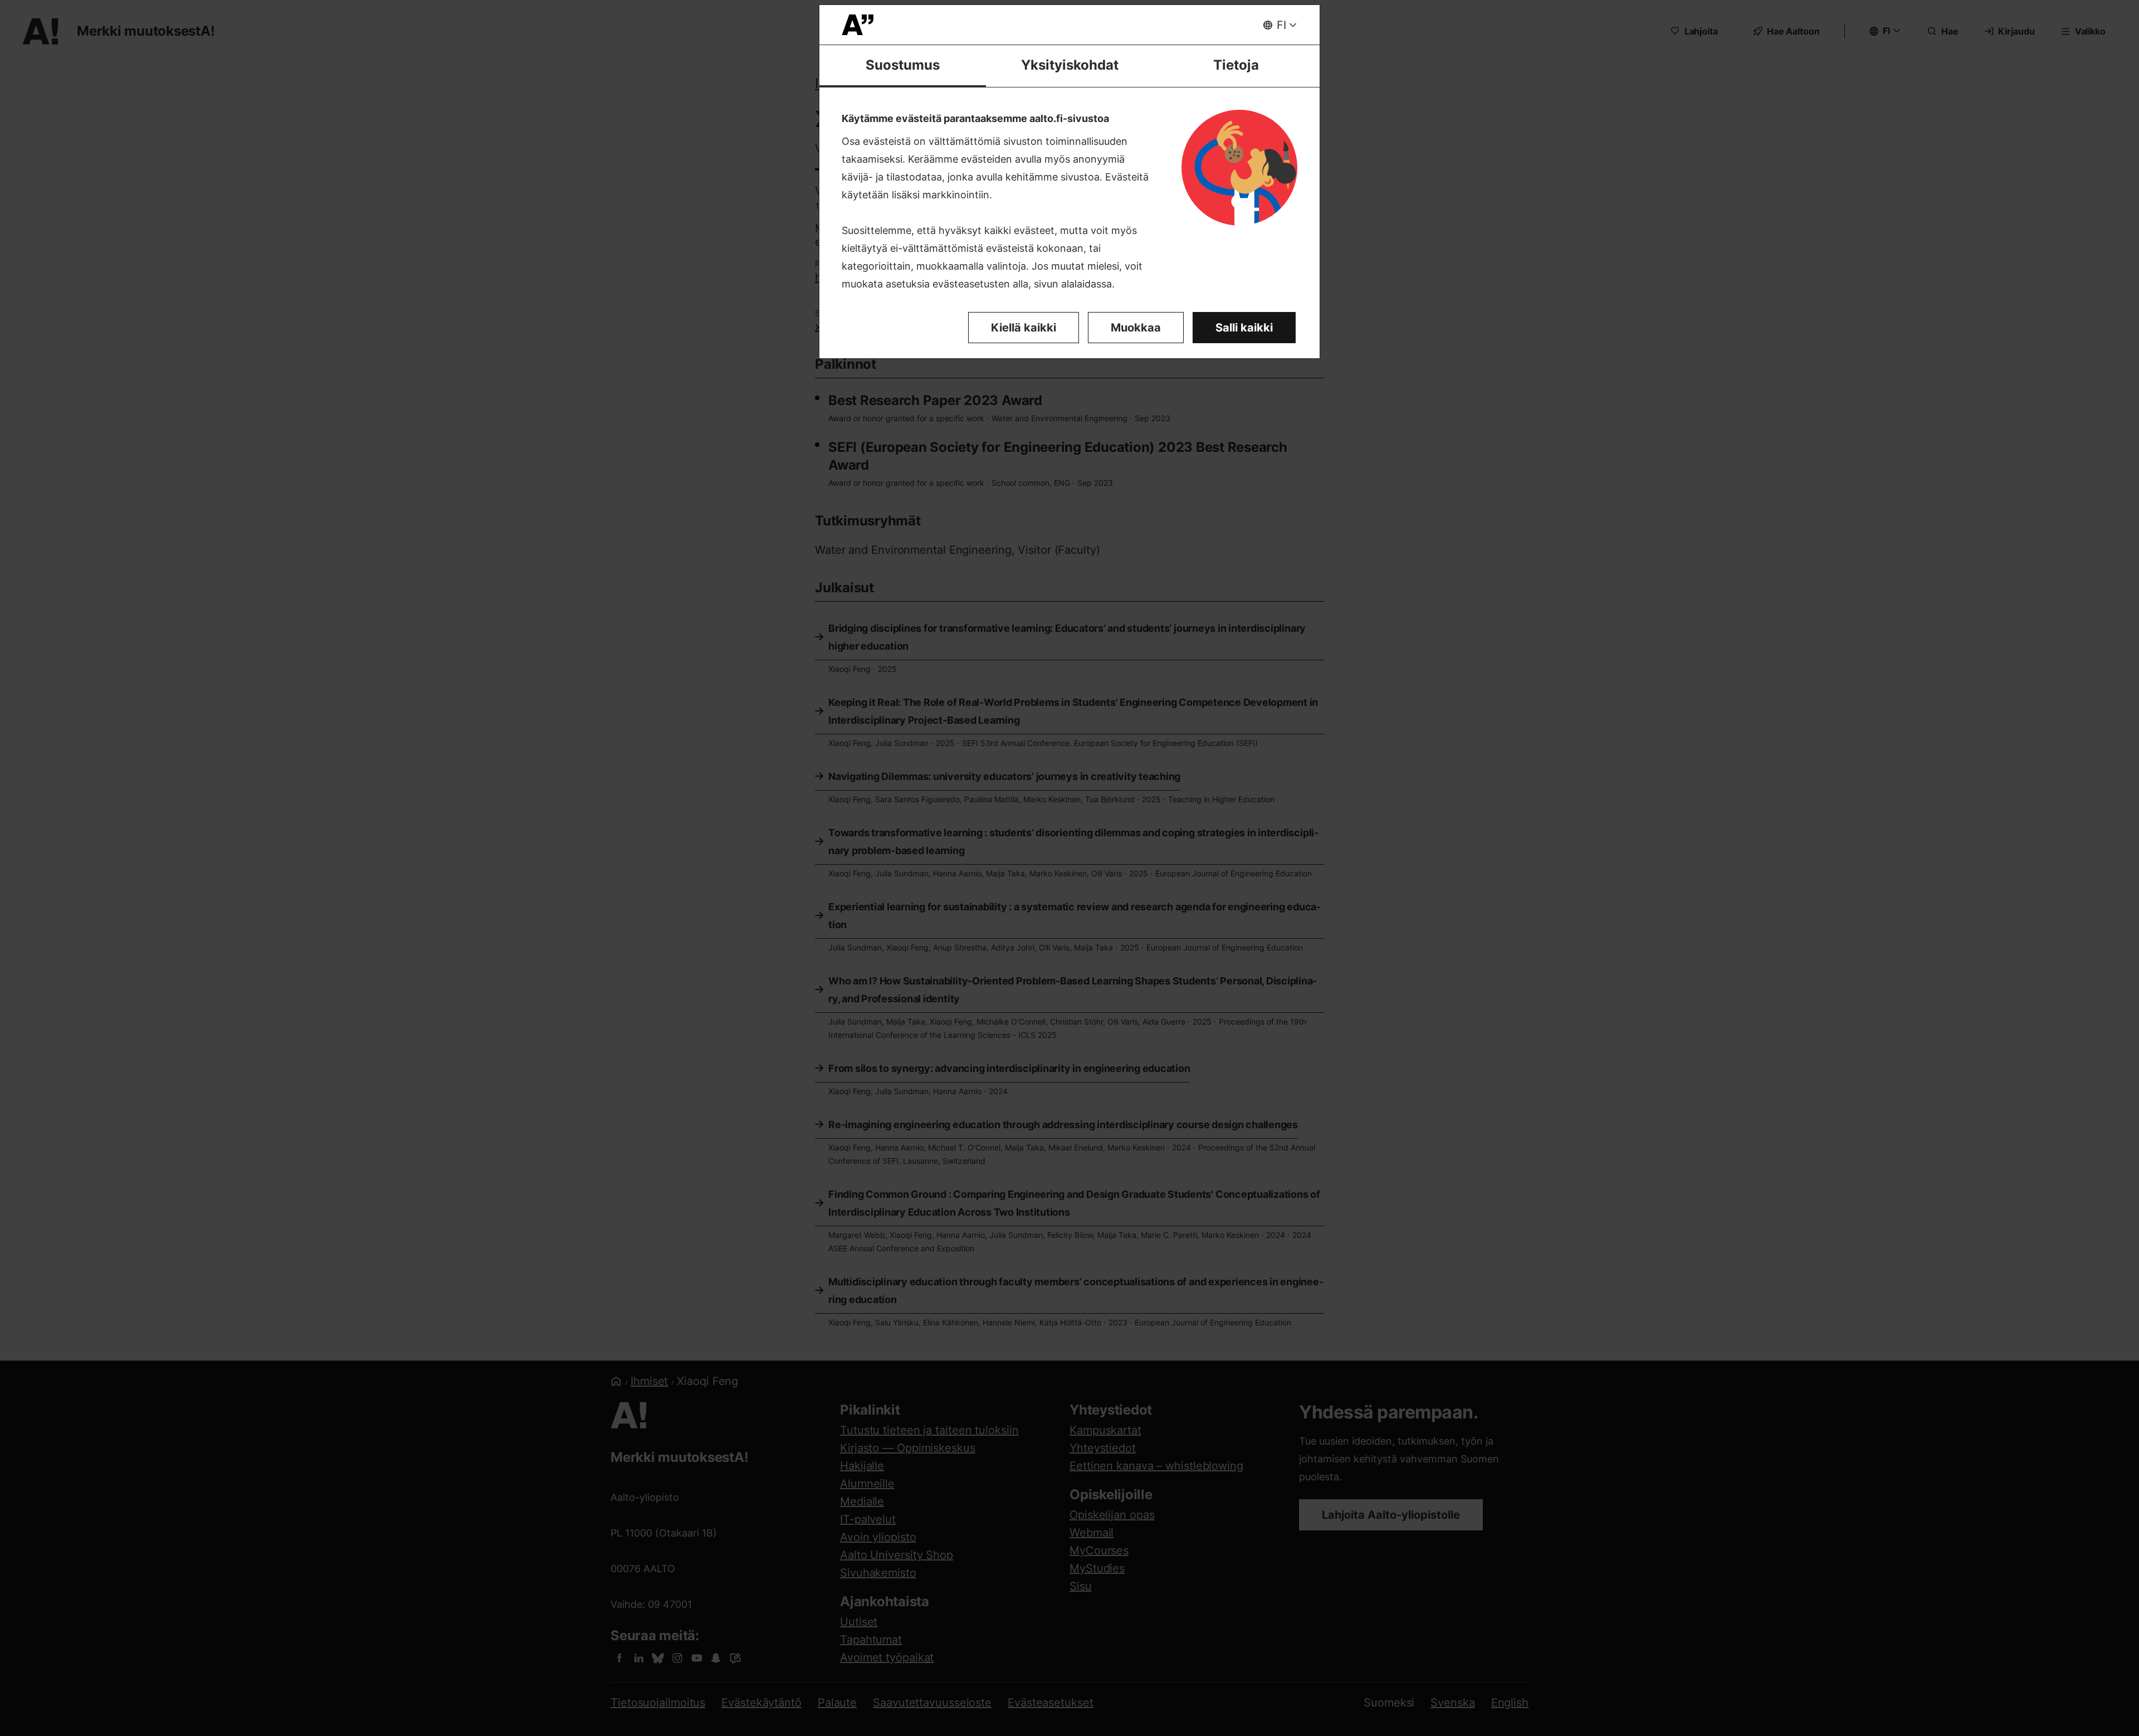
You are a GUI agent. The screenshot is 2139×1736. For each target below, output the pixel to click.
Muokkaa (1136, 328)
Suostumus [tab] (903, 65)
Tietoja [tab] (1236, 65)
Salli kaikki (1244, 328)
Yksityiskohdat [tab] (1070, 65)
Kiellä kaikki (1024, 328)
